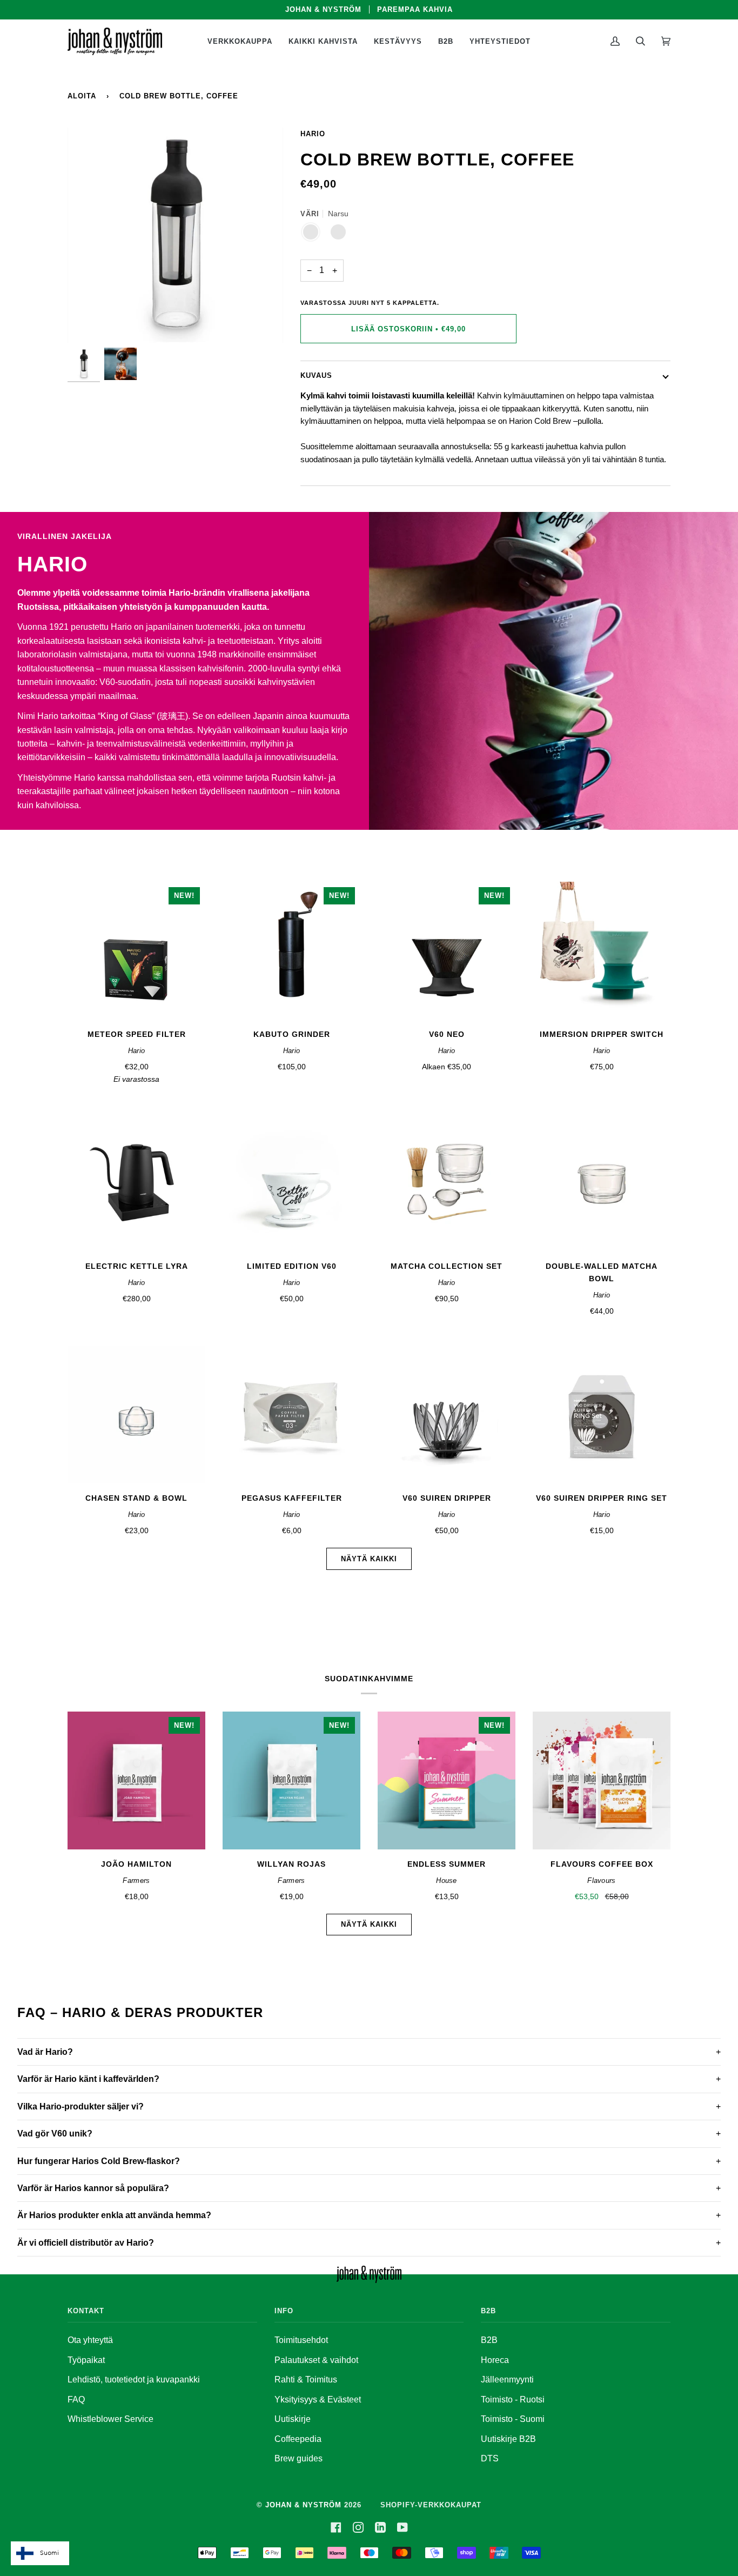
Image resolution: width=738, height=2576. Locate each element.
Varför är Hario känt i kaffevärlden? (88, 2079)
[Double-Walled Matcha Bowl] (602, 1183)
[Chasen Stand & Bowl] (136, 1415)
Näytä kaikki (369, 1559)
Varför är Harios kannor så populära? (93, 2188)
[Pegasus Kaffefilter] (291, 1415)
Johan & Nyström (303, 2505)
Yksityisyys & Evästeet (318, 2399)
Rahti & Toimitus (306, 2379)
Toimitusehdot (301, 2340)
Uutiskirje (293, 2419)
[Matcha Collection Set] (447, 1183)
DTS (490, 2458)
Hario (313, 134)
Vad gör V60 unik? (55, 2134)
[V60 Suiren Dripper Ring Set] (602, 1415)
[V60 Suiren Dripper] (447, 1415)
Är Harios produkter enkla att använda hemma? (114, 2215)
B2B (489, 2340)
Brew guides (298, 2458)
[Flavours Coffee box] (602, 1780)
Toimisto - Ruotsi (513, 2399)
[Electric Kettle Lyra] (136, 1183)
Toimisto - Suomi (513, 2419)
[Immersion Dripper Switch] (602, 951)
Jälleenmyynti (507, 2379)
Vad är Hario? (45, 2052)
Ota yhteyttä (90, 2340)
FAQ (76, 2399)
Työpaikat (86, 2360)
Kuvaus (316, 375)
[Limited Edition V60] (291, 1183)
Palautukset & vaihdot (316, 2360)
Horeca (495, 2360)
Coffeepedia (298, 2439)
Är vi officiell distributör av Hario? (86, 2243)
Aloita (82, 96)
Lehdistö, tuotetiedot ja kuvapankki (134, 2379)
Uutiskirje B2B (508, 2439)
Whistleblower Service (110, 2419)
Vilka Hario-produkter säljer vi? (80, 2106)
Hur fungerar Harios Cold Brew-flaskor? (99, 2161)
